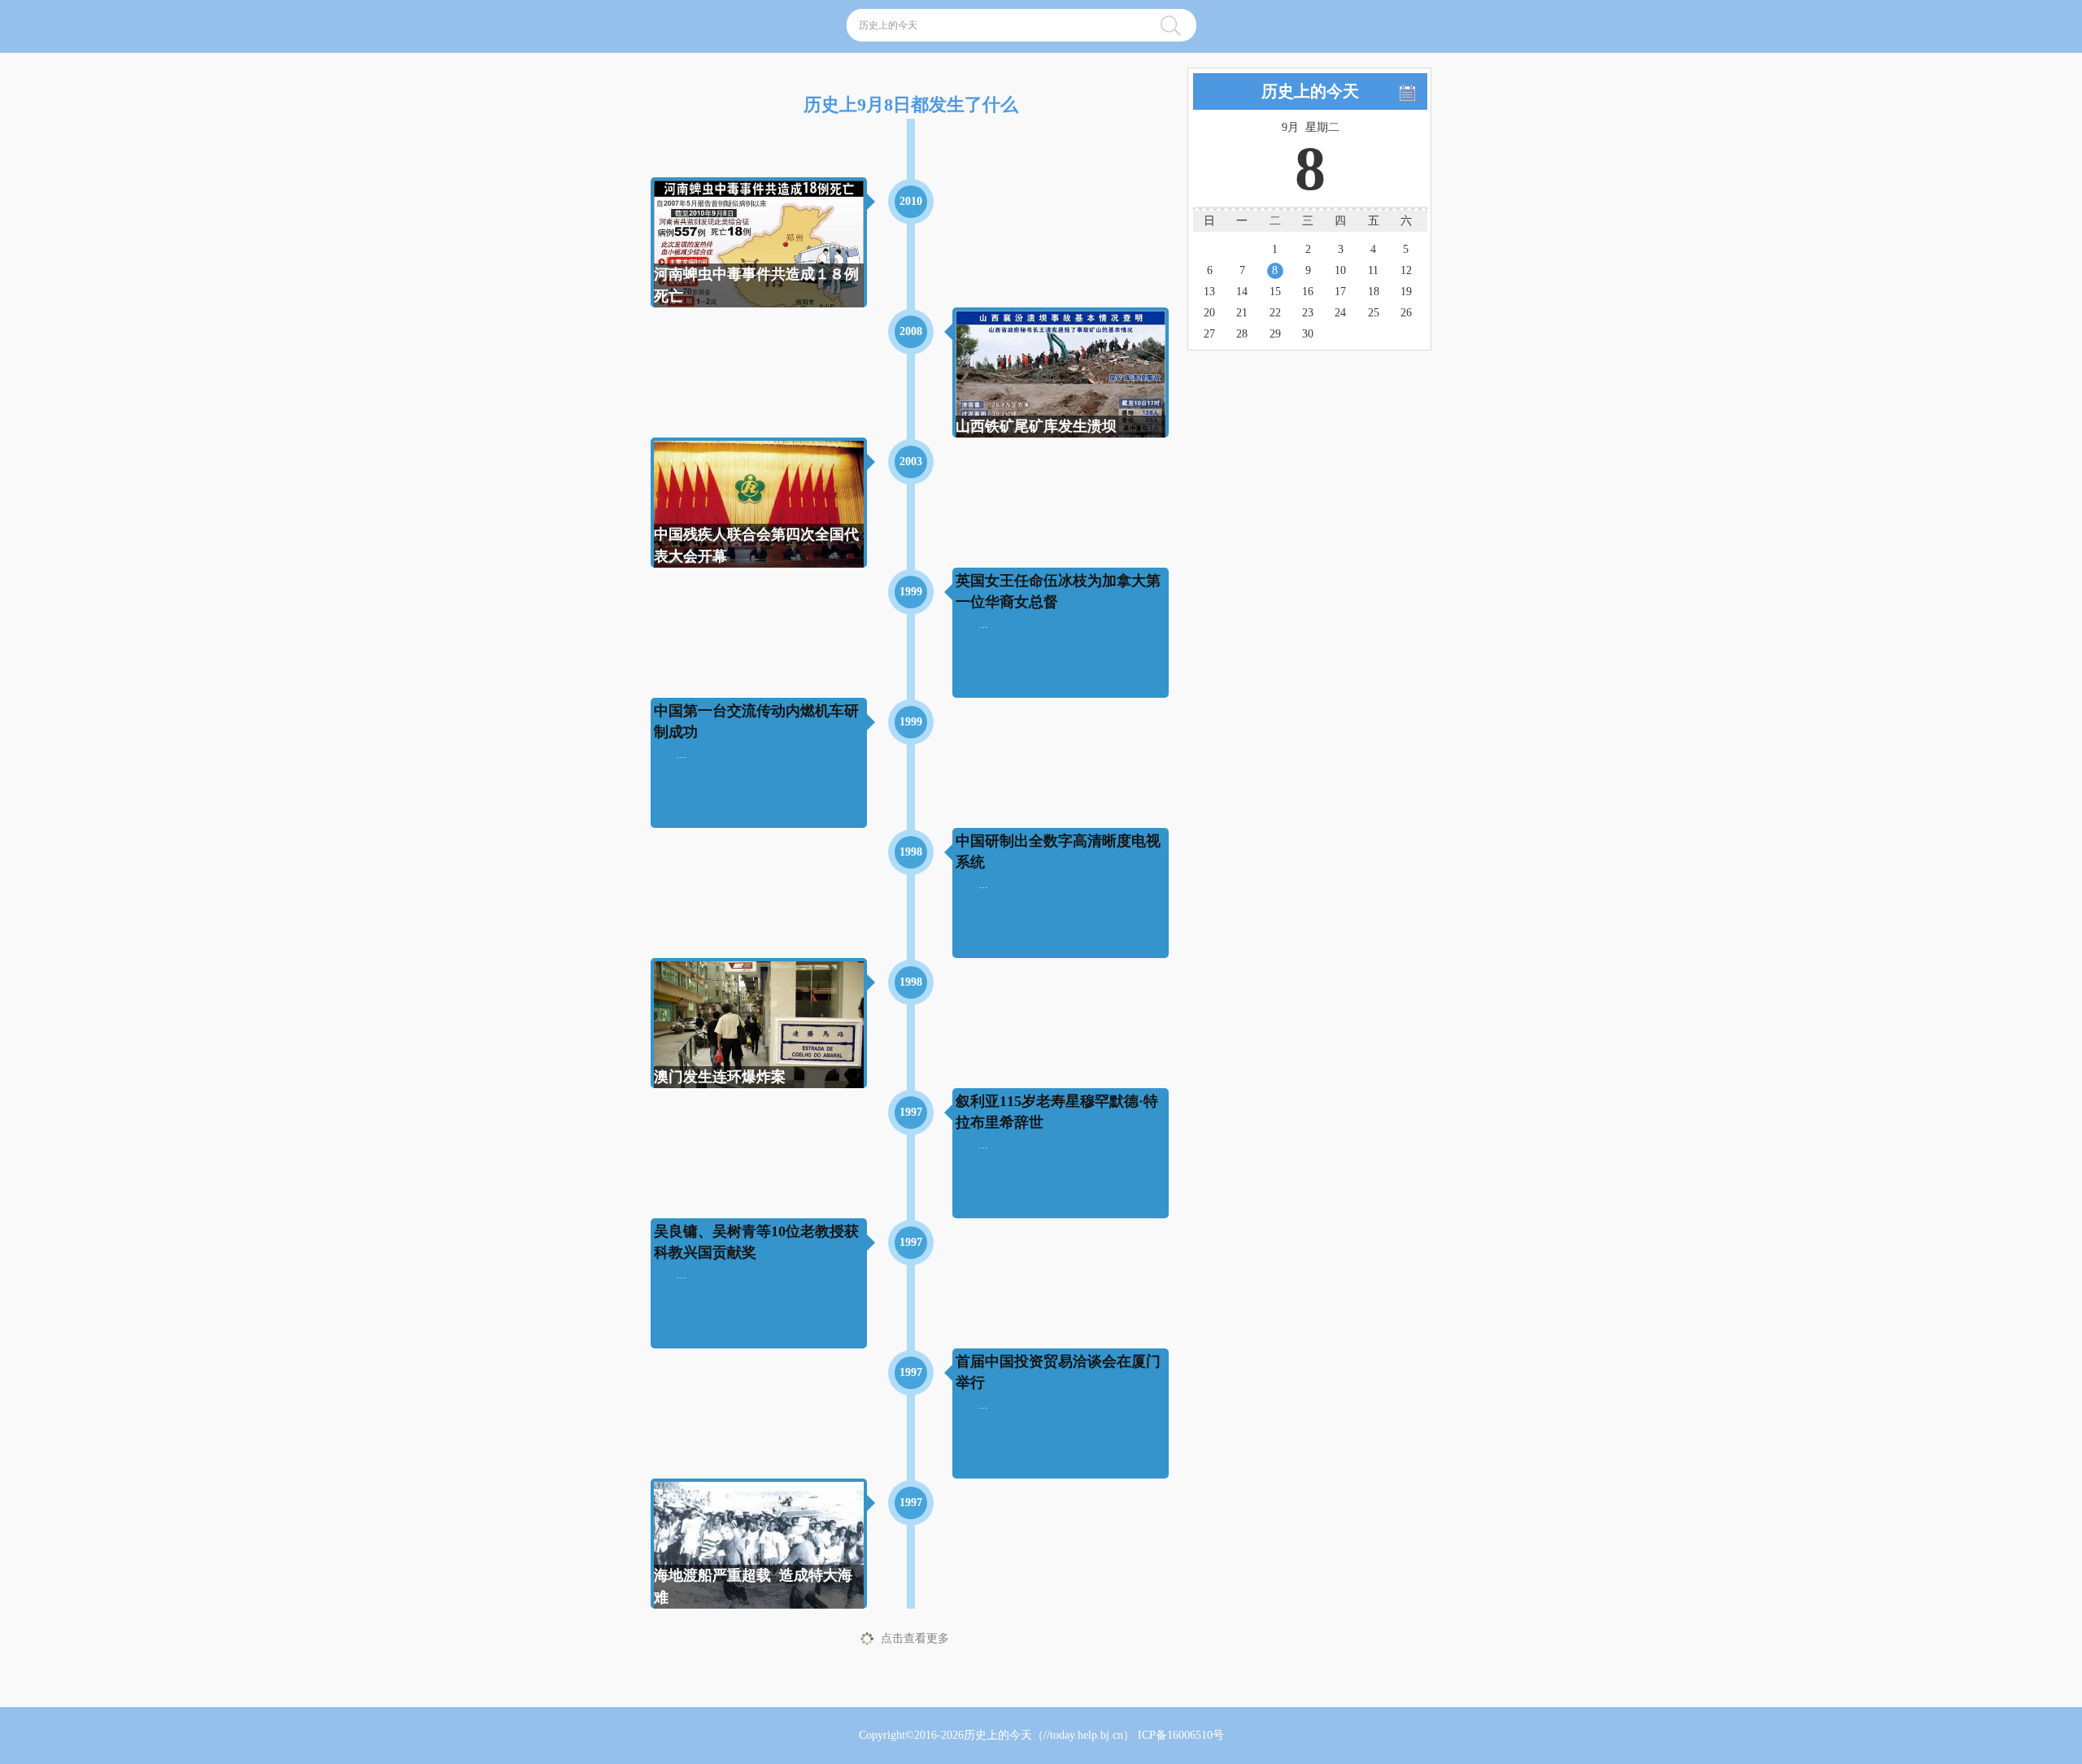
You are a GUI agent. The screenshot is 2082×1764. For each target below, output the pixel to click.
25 (1374, 313)
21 (1242, 313)
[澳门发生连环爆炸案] (759, 1031)
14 (1242, 292)
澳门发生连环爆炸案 (720, 1077)
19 (1406, 292)
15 (1275, 292)
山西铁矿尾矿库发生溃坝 (1036, 426)
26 (1406, 313)
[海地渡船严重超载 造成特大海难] (759, 1555)
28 (1242, 334)
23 (1308, 313)
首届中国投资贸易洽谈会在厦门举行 (1058, 1372)
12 (1406, 270)
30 (1308, 334)
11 (1373, 270)
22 (1275, 313)
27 (1209, 334)
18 (1374, 292)
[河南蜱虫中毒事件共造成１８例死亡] (759, 258)
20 (1209, 313)
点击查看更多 (915, 1638)
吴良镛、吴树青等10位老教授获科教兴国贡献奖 (756, 1241)
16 (1308, 292)
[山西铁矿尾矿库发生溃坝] (1061, 375)
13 (1209, 292)
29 (1275, 334)
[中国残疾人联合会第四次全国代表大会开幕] (759, 515)
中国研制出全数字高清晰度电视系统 (1058, 851)
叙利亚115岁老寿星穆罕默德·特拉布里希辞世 (1057, 1111)
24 (1340, 313)
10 (1340, 270)
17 (1340, 292)
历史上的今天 (998, 1735)
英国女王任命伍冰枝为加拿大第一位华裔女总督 (1058, 591)
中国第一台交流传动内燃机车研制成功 (756, 721)
